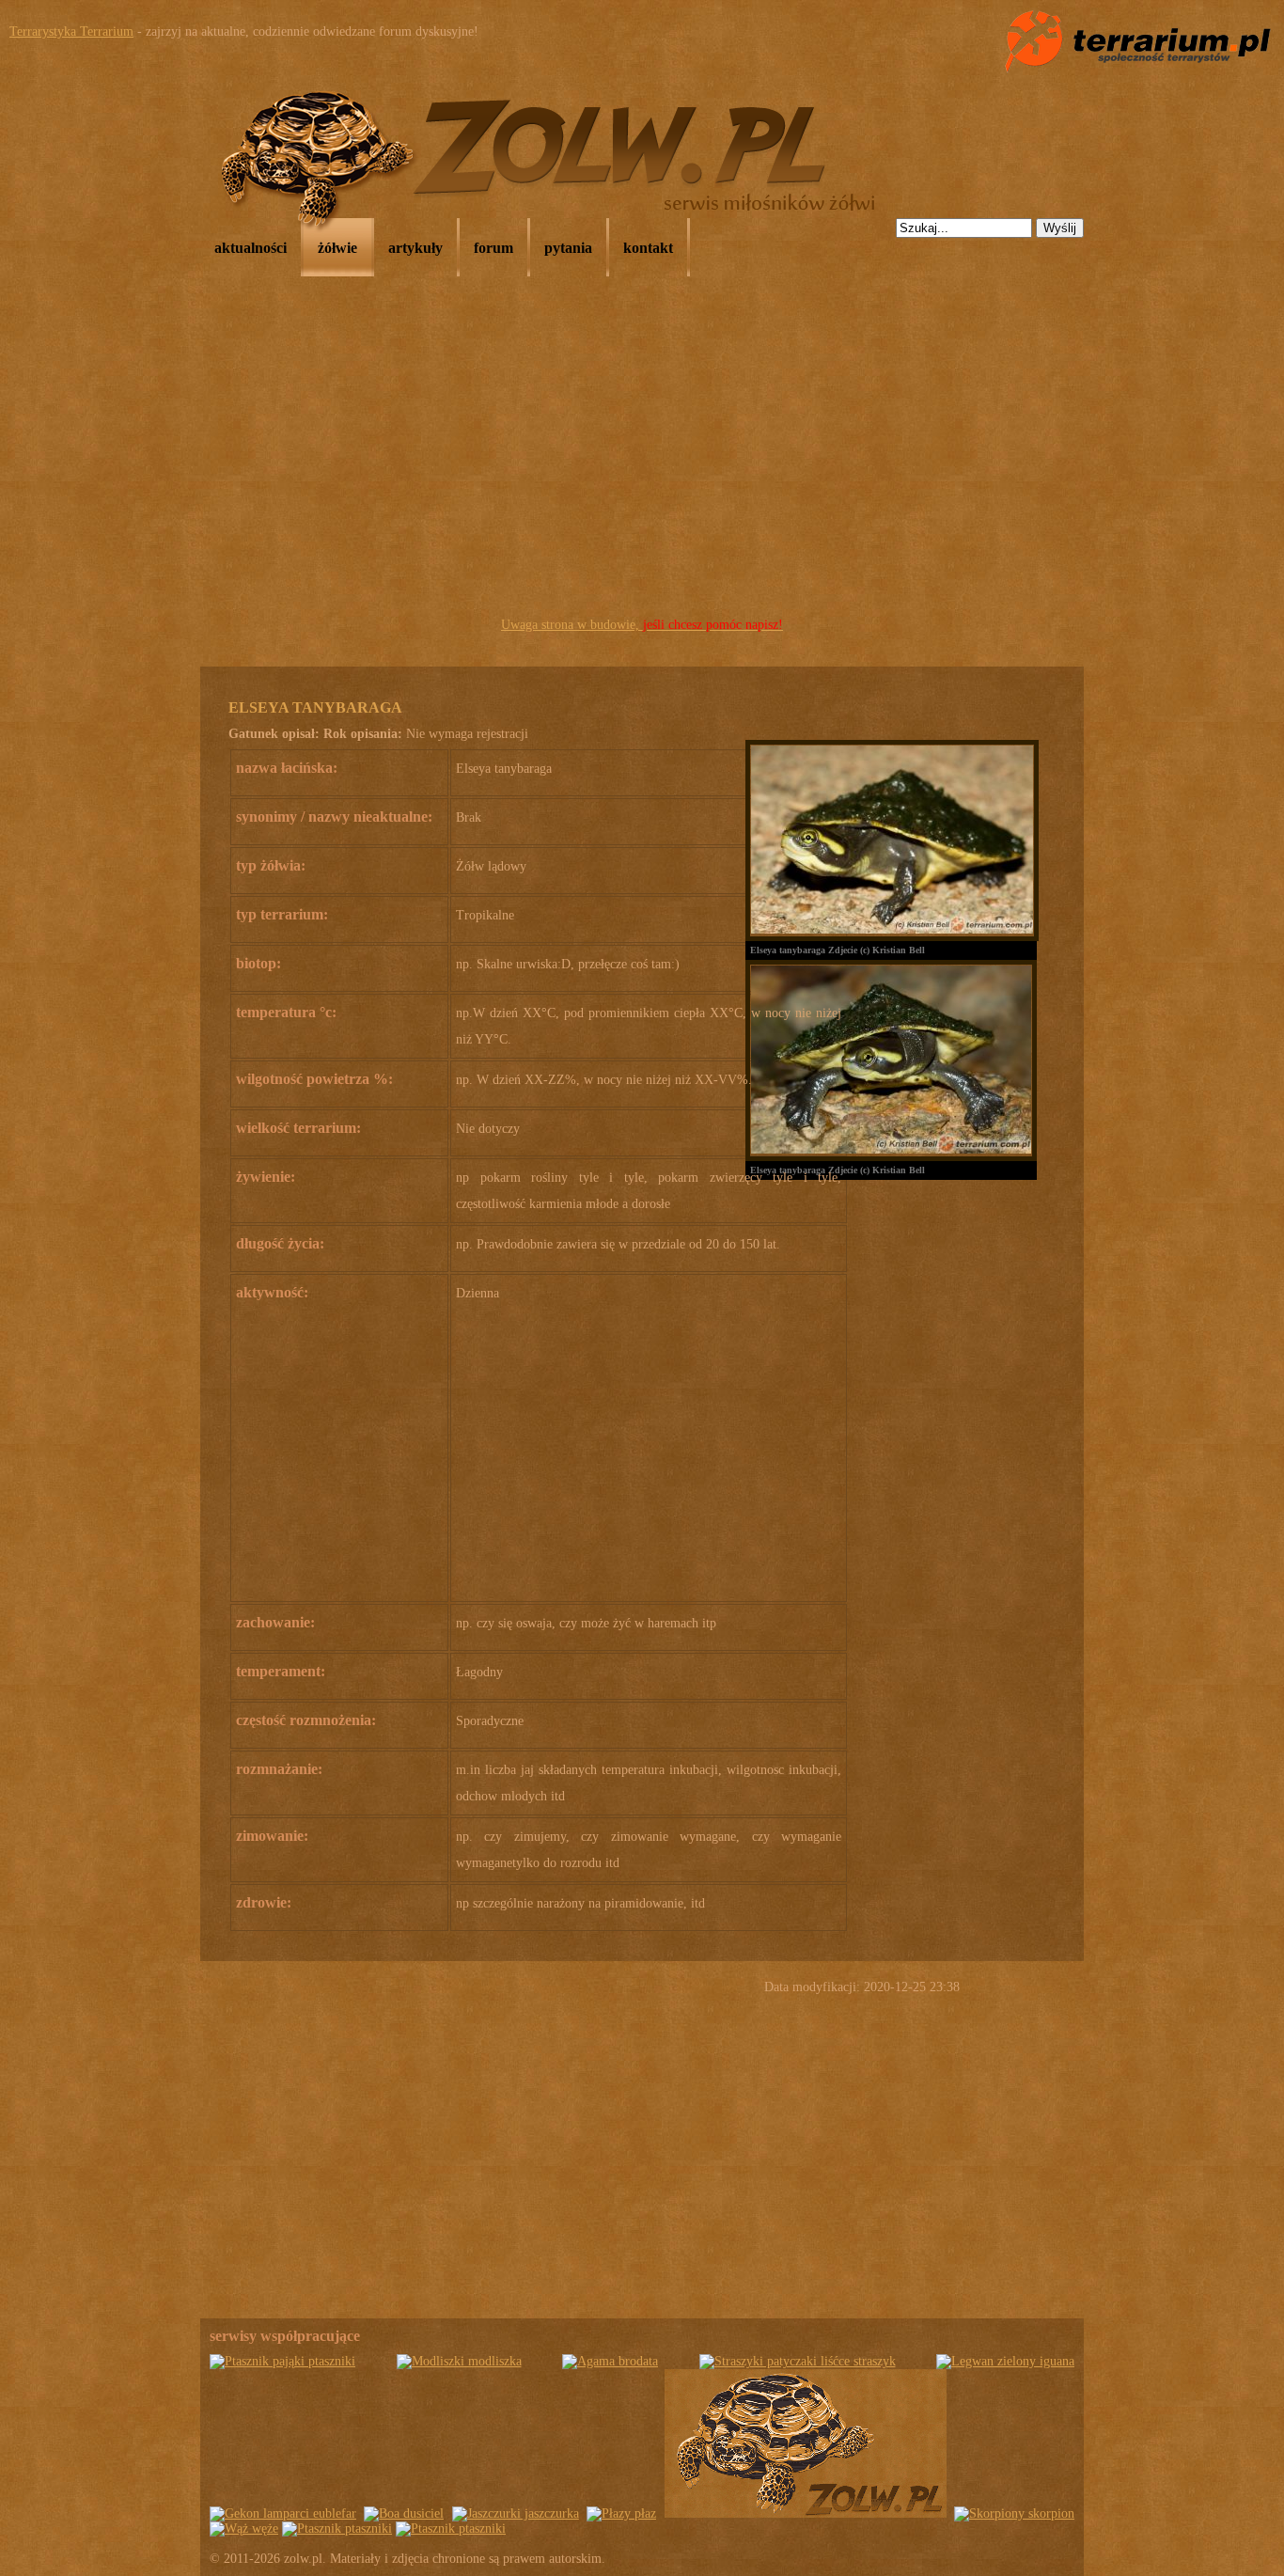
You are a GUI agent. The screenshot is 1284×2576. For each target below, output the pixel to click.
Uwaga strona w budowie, (642, 625)
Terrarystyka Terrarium (71, 31)
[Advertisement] (642, 471)
